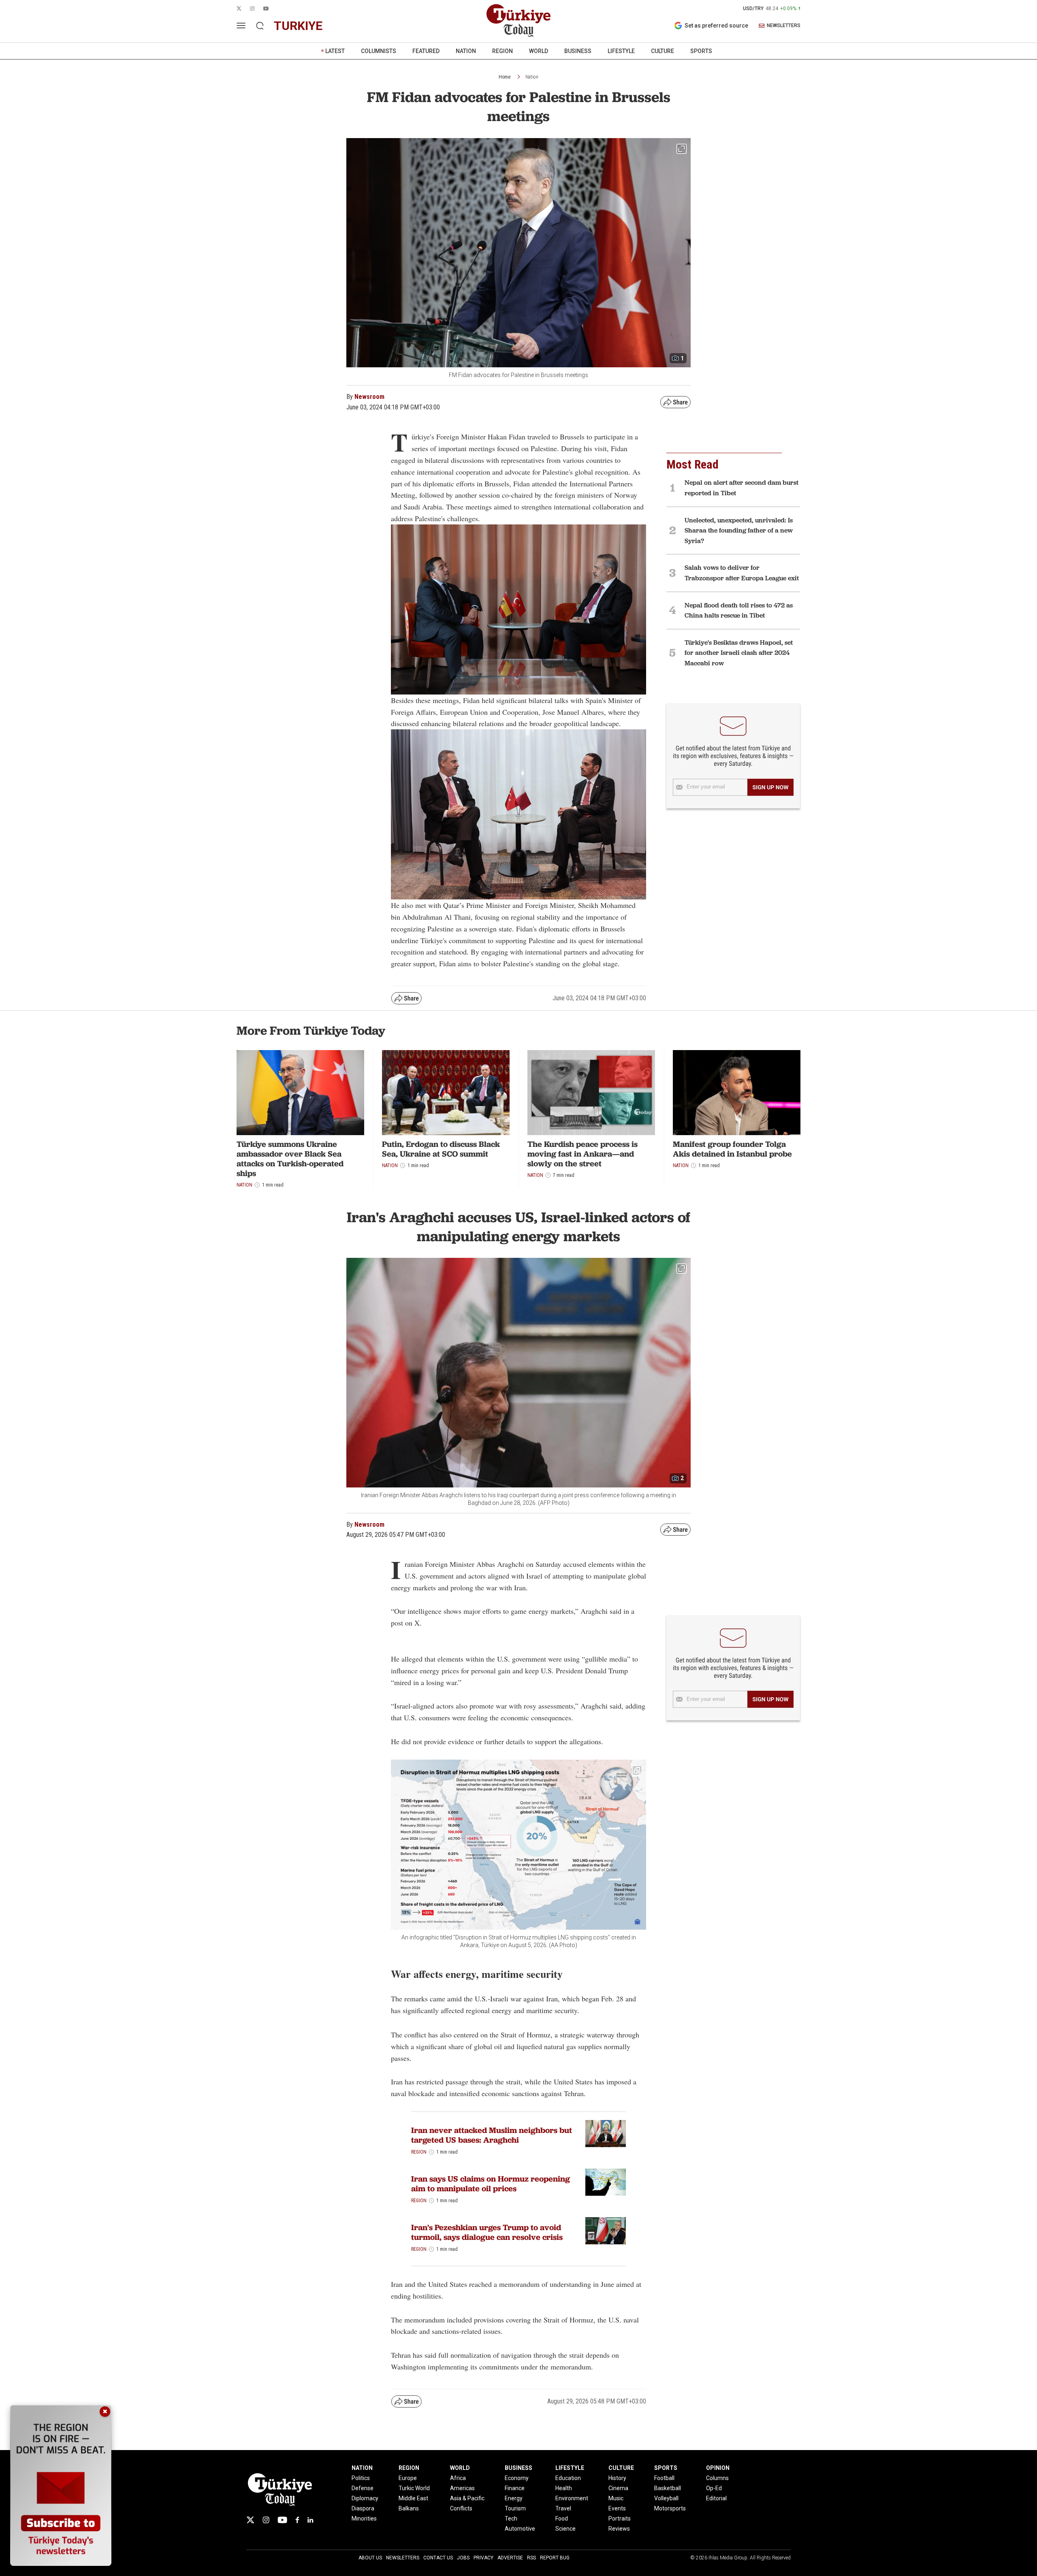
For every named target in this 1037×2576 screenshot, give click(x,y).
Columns (717, 2478)
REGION (502, 51)
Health (564, 2488)
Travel (563, 2508)
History (617, 2478)
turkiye (298, 26)
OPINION (718, 2468)
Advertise (510, 2558)
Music (616, 2498)
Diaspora (363, 2508)
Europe (408, 2478)
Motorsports (670, 2508)
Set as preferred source (716, 26)
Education (568, 2478)
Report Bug (555, 2558)
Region (419, 2152)
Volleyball (666, 2498)
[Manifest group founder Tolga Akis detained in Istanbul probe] (737, 1093)
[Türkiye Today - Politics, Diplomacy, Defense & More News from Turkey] (518, 21)
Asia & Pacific (467, 2498)
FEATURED (426, 51)
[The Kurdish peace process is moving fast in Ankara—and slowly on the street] (591, 1093)
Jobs (463, 2558)
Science (565, 2529)
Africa (458, 2478)
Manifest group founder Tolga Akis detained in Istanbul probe (732, 1149)
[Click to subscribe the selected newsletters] (770, 787)
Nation (532, 77)
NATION (466, 51)
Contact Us (438, 2558)
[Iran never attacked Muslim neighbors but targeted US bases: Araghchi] (606, 2134)
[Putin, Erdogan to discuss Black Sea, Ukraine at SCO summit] (446, 1093)
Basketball (668, 2488)
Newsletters (403, 2558)
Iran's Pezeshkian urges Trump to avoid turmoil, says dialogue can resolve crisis (487, 2232)
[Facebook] (297, 2520)
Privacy (483, 2558)
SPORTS (701, 51)
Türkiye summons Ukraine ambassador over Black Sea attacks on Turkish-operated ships (290, 1159)
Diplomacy (365, 2498)
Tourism (515, 2508)
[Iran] (606, 2231)
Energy (514, 2498)
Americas (462, 2488)
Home (505, 77)
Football (664, 2478)
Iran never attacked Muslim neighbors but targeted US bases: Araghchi (492, 2135)
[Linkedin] (310, 2520)
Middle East (413, 2498)
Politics (361, 2478)
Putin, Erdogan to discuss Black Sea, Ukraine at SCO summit (441, 1149)
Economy (517, 2478)
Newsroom (369, 397)
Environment (572, 2498)
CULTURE (663, 51)
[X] (250, 2520)
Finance (515, 2488)
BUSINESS (578, 51)
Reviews (619, 2529)
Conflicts (461, 2508)
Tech (511, 2518)
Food (562, 2518)
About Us (370, 2558)
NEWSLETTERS (784, 26)
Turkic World (414, 2488)
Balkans (409, 2508)
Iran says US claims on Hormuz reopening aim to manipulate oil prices (491, 2184)
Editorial (716, 2498)
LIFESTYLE (621, 51)
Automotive (520, 2529)
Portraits (620, 2518)
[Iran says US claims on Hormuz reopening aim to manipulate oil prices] (606, 2182)
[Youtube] (282, 2520)
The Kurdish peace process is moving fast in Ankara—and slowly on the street (583, 1154)
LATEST (335, 51)
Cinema (618, 2488)
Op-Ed (714, 2488)
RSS (531, 2558)
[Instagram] (266, 2520)
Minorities (364, 2518)
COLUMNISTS (379, 51)
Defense (363, 2488)
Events (617, 2508)
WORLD (539, 51)
